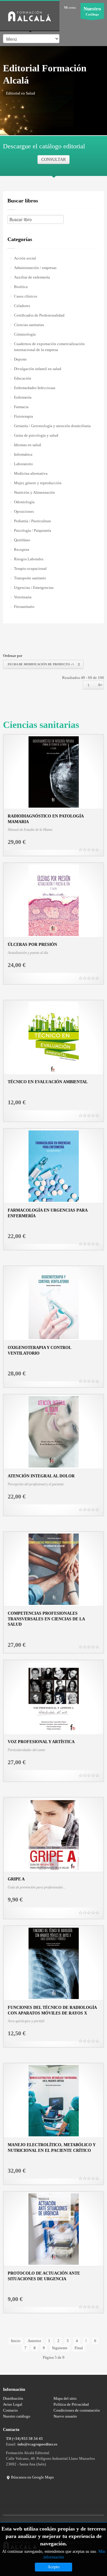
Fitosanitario (24, 607)
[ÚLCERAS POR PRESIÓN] (54, 900)
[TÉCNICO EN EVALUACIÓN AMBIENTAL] (54, 1037)
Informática (23, 454)
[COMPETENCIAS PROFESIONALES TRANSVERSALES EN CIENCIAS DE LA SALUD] (54, 1569)
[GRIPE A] (54, 1835)
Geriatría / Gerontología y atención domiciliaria (52, 426)
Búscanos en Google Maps (32, 2477)
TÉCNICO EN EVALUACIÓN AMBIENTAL (48, 1082)
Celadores (22, 306)
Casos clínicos (26, 296)
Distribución (13, 2398)
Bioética (21, 287)
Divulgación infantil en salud (38, 369)
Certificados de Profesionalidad (39, 315)
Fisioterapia (23, 416)
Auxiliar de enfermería (32, 277)
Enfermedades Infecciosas (35, 388)
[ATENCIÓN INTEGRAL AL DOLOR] (54, 1431)
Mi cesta (70, 7)
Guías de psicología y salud (36, 435)
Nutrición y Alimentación (34, 492)
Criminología (25, 334)
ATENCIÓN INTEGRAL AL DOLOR (41, 1476)
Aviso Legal (13, 2404)
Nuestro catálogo (17, 2416)
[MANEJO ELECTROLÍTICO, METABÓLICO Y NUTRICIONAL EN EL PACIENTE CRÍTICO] (54, 2100)
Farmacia (21, 407)
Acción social (25, 258)
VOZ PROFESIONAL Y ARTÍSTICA (41, 1742)
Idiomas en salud (27, 445)
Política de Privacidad (71, 2404)
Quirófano (22, 540)
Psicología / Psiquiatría (33, 530)
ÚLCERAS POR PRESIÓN (32, 945)
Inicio (16, 2341)
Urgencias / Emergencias (34, 588)
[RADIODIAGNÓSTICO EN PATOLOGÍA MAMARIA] (54, 772)
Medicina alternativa (31, 473)
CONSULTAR (53, 159)
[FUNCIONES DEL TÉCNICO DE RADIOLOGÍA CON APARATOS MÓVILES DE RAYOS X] (54, 1963)
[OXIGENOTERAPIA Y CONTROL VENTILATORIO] (54, 1303)
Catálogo (92, 11)
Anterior (34, 2341)
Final (79, 2348)
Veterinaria (23, 597)
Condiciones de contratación (77, 2410)
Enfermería (23, 397)
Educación (23, 378)
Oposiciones (24, 511)
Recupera (22, 549)
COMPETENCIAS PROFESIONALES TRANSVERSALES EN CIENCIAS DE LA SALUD (46, 1619)
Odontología (24, 502)
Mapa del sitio (65, 2398)
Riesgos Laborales (29, 559)
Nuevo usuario (65, 2416)
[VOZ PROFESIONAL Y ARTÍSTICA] (54, 1697)
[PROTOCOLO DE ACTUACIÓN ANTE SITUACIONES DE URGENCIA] (54, 2229)
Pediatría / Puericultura (32, 521)
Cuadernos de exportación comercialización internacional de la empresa (49, 347)
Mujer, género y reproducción (38, 483)
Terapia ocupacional (30, 568)
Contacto (10, 2410)
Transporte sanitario (30, 578)
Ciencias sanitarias (29, 325)
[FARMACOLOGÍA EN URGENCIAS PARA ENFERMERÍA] (54, 1166)
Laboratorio (23, 464)
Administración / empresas (35, 268)
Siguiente (60, 2348)
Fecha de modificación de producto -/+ (41, 664)
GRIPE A (16, 1879)
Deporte (20, 359)
